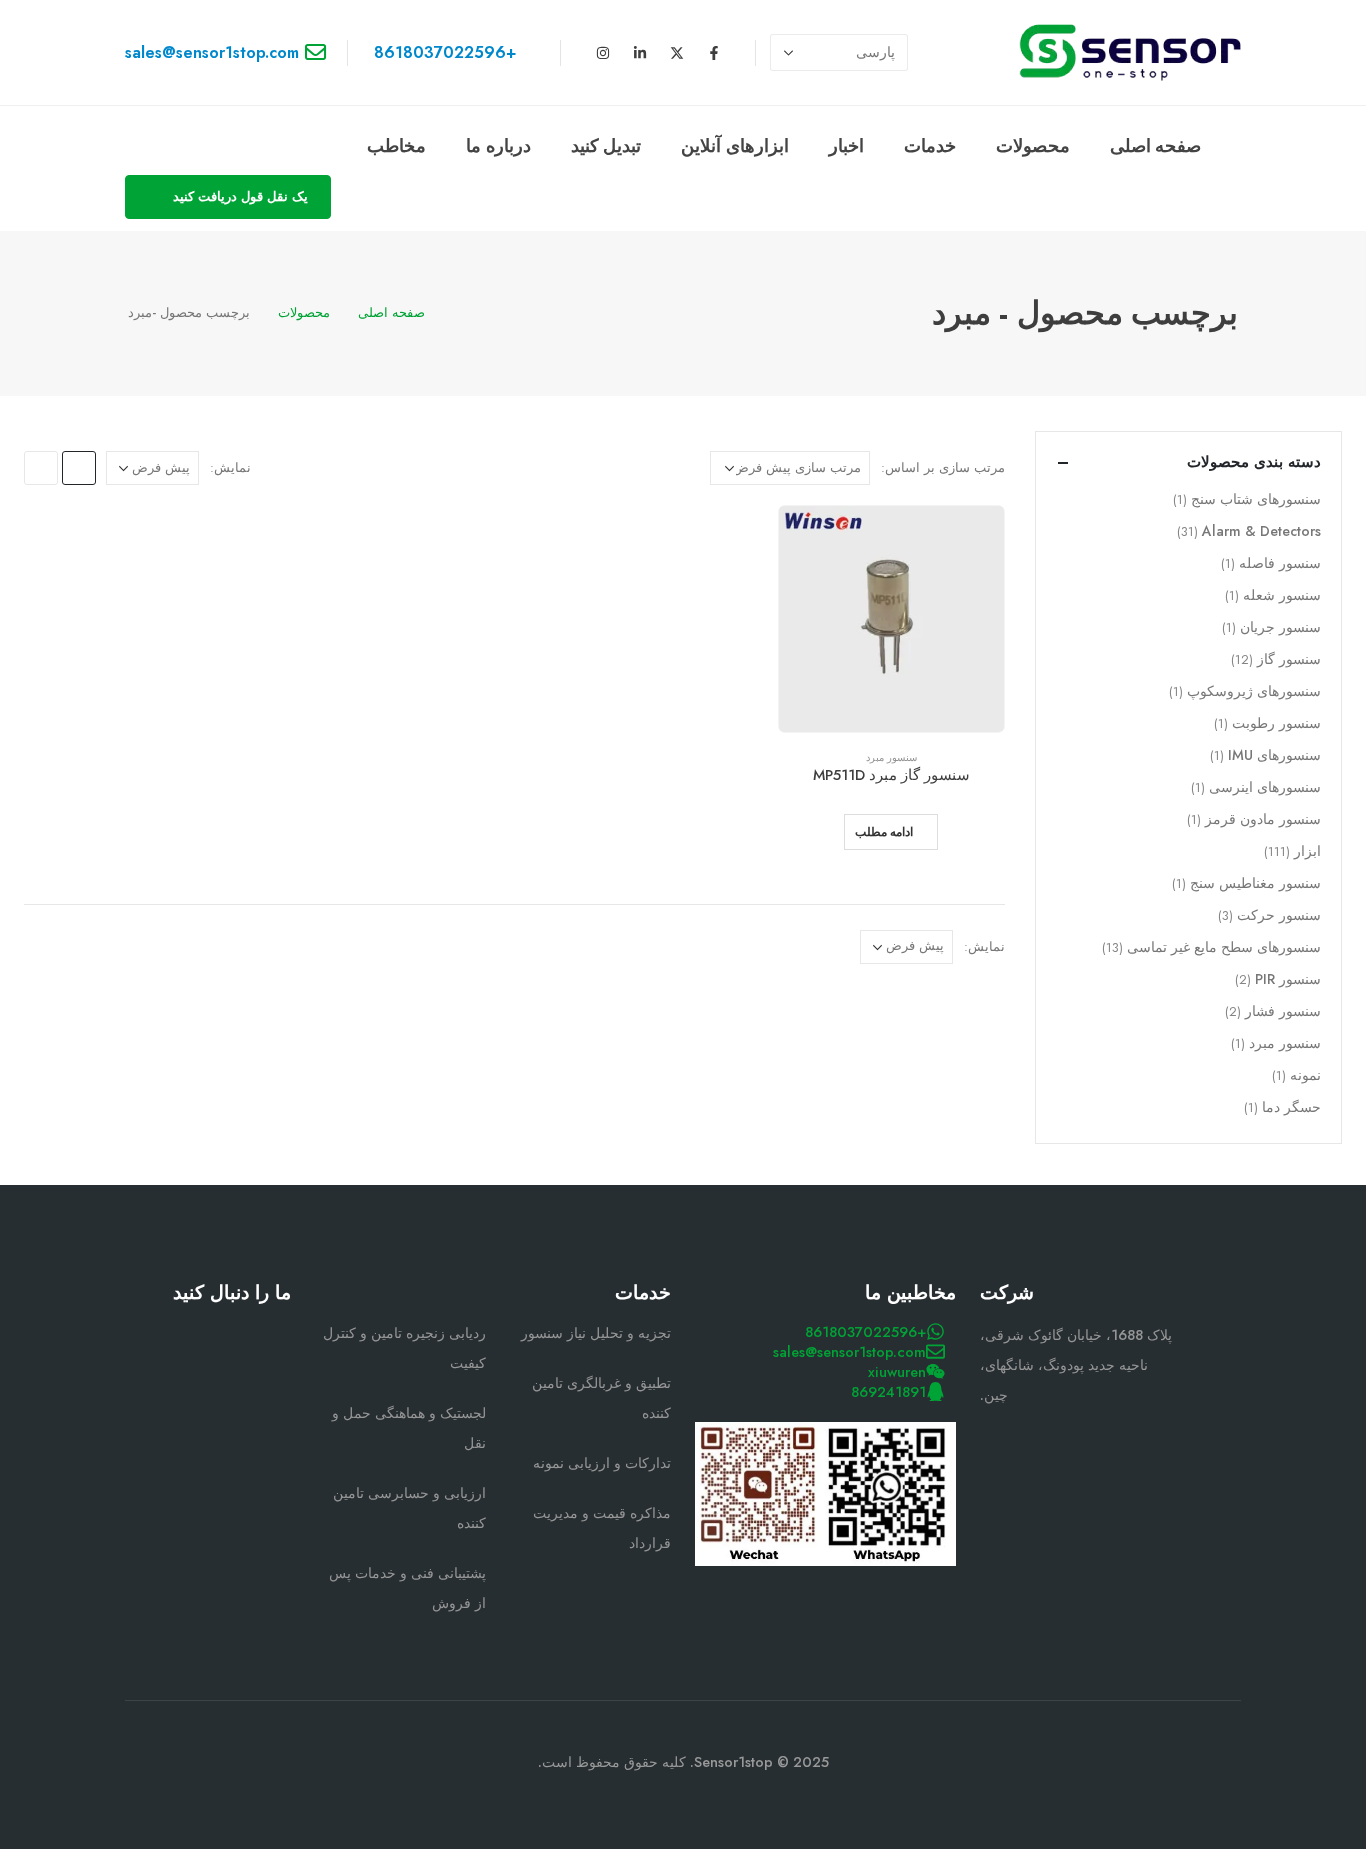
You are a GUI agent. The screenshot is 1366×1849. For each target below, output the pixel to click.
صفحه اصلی (1156, 146)
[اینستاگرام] (603, 53)
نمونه (1305, 1075)
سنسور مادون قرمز (1263, 819)
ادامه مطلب (884, 831)
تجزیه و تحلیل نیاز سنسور (596, 1333)
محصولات (1033, 146)
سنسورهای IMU (1274, 755)
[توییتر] (225, 1334)
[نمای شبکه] (79, 468)
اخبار (846, 146)
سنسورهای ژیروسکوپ (1254, 691)
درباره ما (498, 146)
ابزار (1307, 851)
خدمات (930, 146)
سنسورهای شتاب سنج (1256, 499)
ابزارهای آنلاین (735, 146)
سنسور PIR (1288, 979)
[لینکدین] (640, 53)
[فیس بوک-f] (714, 53)
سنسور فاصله (1280, 563)
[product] (891, 618)
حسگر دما (1291, 1107)
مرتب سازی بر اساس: (943, 467)
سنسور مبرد (891, 757)
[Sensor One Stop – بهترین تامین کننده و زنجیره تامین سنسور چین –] (1130, 52)
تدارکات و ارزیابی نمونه (602, 1463)
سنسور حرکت (1279, 915)
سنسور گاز (1289, 659)
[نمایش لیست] (41, 468)
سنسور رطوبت (1276, 723)
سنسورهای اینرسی (1265, 787)
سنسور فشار (1283, 1011)
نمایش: (230, 467)
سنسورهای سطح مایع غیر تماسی (1224, 947)
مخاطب (396, 146)
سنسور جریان (1280, 627)
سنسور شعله (1282, 595)
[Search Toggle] (362, 147)
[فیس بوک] (272, 1334)
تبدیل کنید (606, 146)
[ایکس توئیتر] (677, 53)
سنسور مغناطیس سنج (1255, 883)
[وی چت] (225, 1375)
